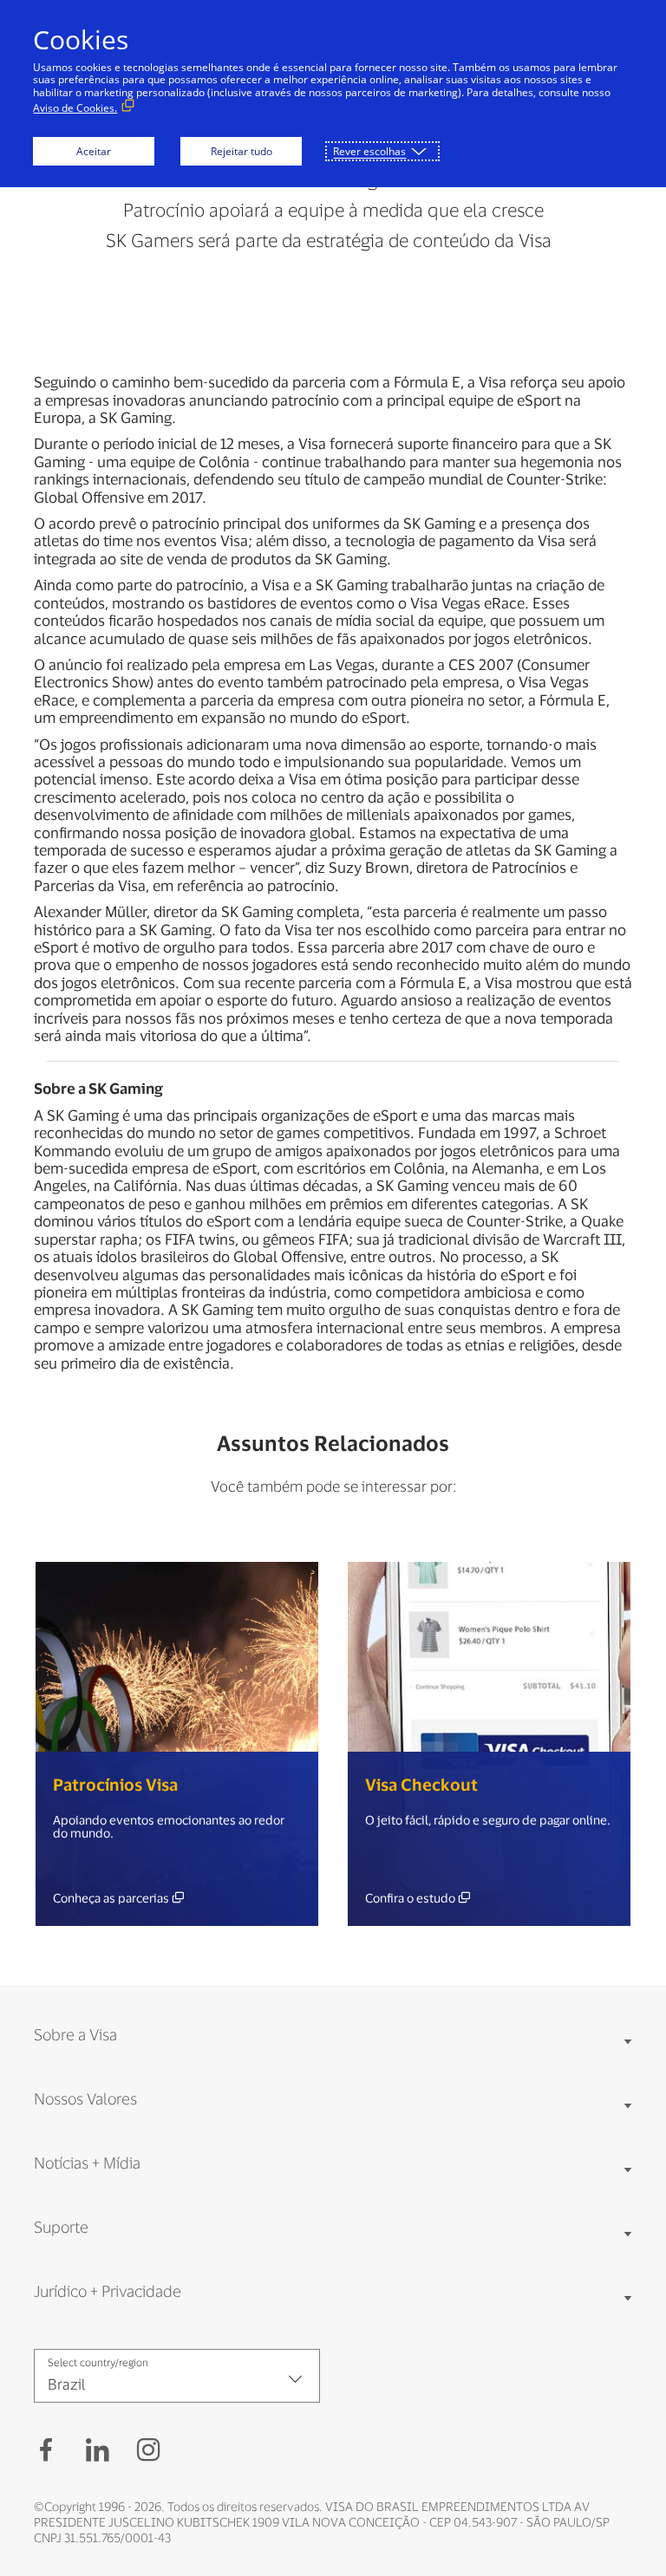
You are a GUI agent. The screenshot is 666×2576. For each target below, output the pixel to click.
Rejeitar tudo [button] (242, 151)
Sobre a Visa (75, 2034)
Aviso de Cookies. (75, 108)
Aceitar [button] (94, 151)
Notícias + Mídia (87, 2163)
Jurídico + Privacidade (108, 2291)
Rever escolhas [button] (369, 151)
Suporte (61, 2227)
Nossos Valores (85, 2098)
